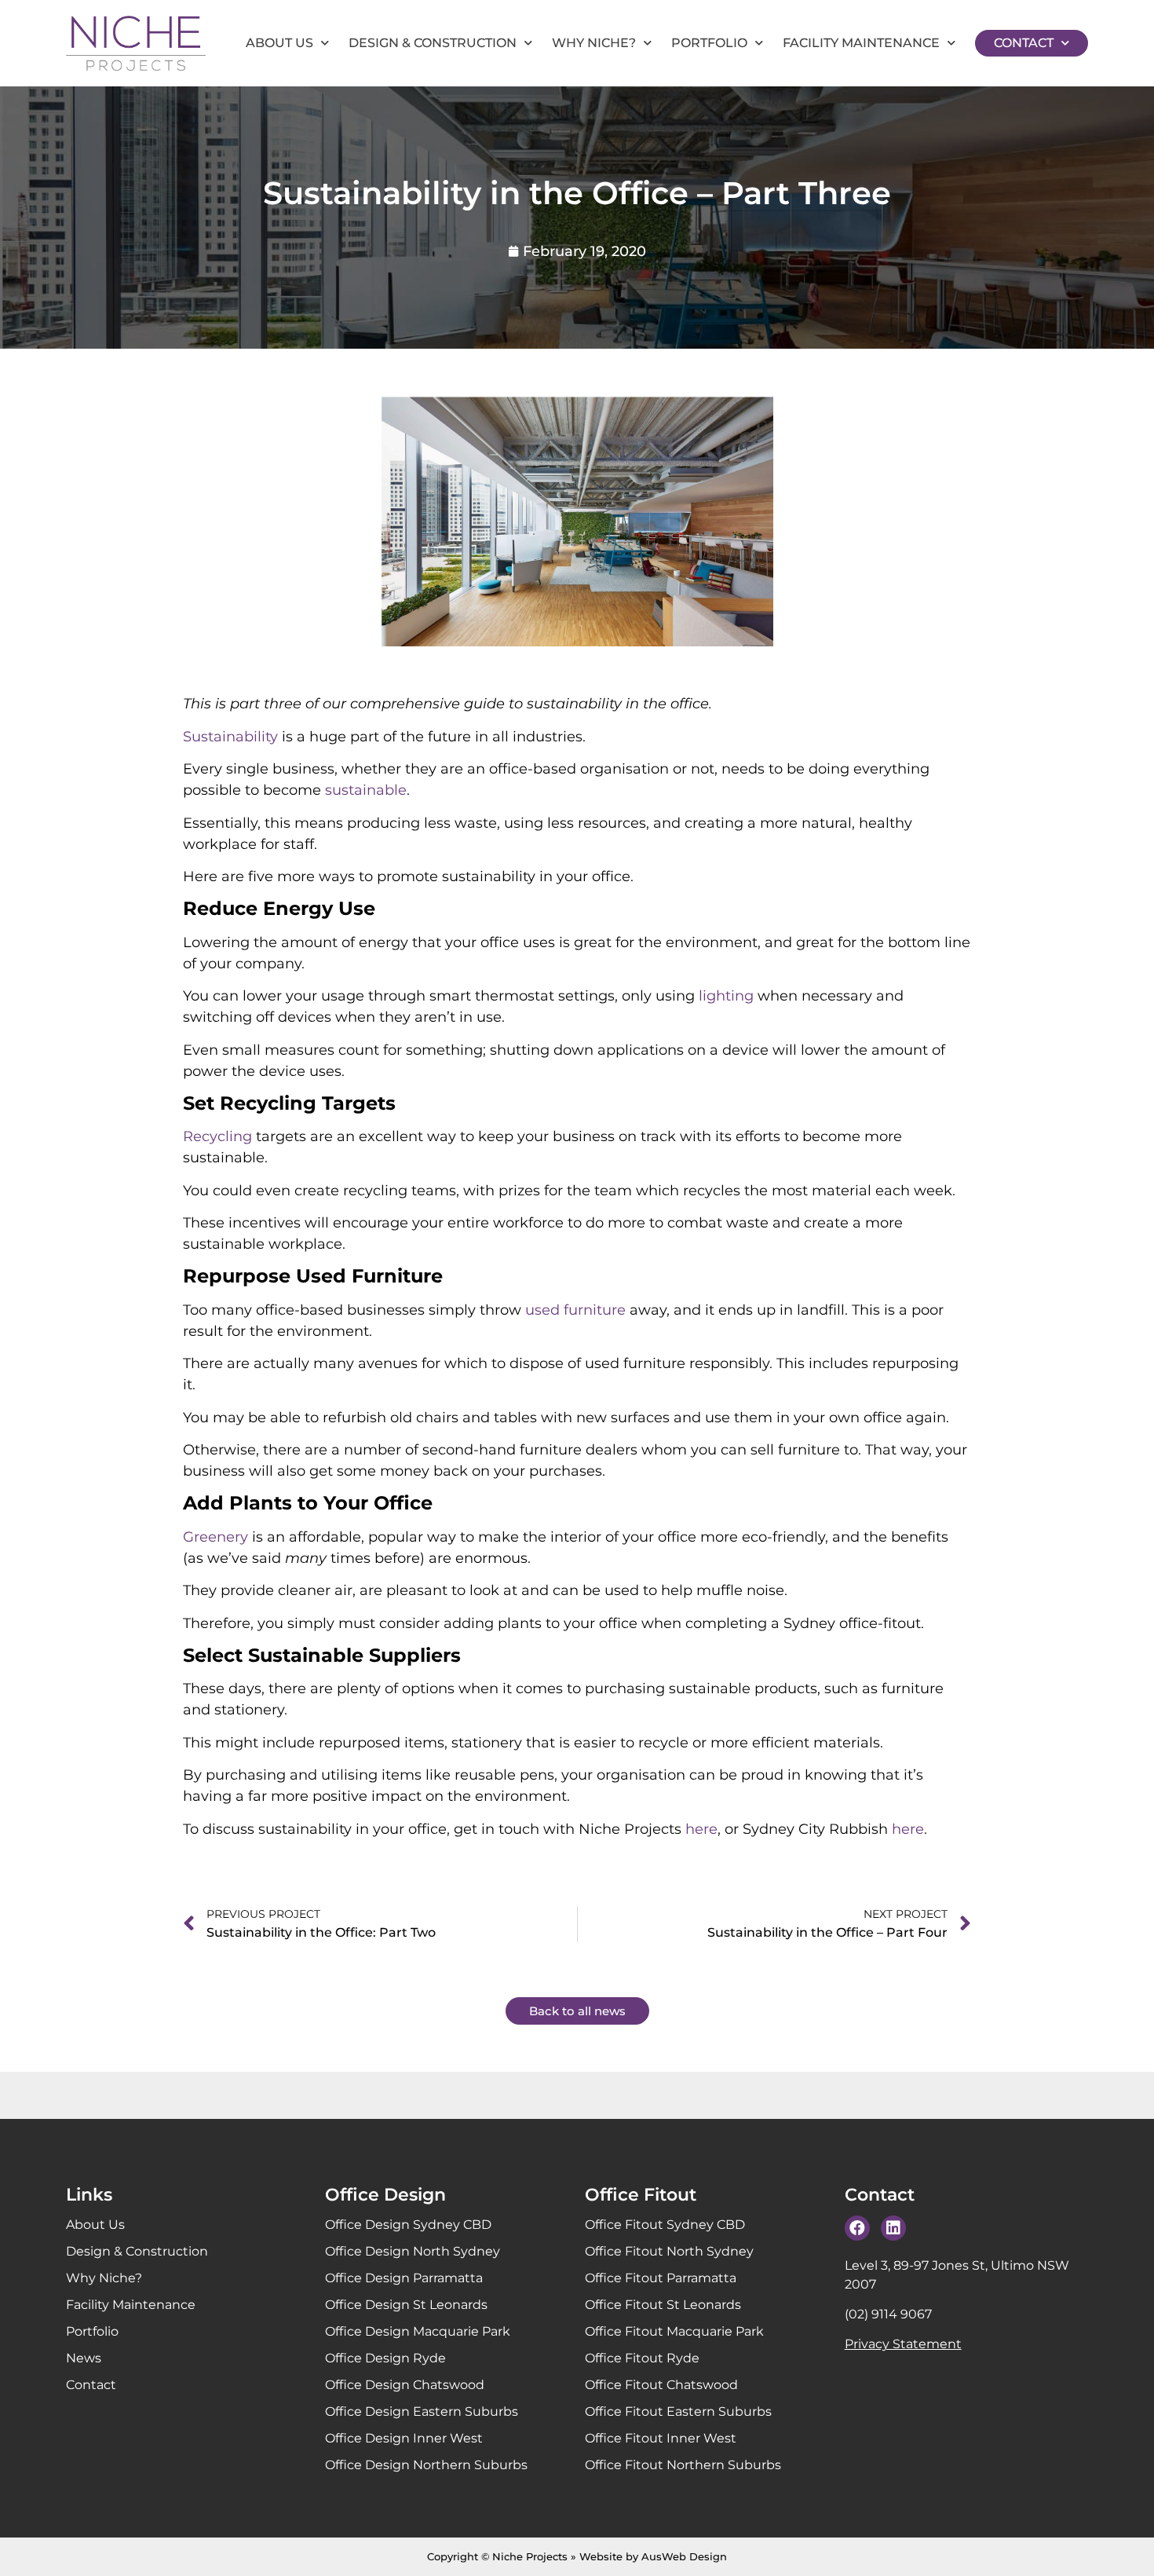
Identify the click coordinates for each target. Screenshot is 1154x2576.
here (701, 1829)
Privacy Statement (903, 2344)
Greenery (215, 1537)
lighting (726, 996)
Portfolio (709, 43)
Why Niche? (594, 43)
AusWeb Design (684, 2556)
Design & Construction (433, 43)
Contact (1024, 43)
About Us (279, 43)
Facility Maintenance (861, 43)
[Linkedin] (893, 2228)
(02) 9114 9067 (888, 2314)
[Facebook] (857, 2228)
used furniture (575, 1310)
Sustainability (230, 737)
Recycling (217, 1136)
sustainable (366, 790)
